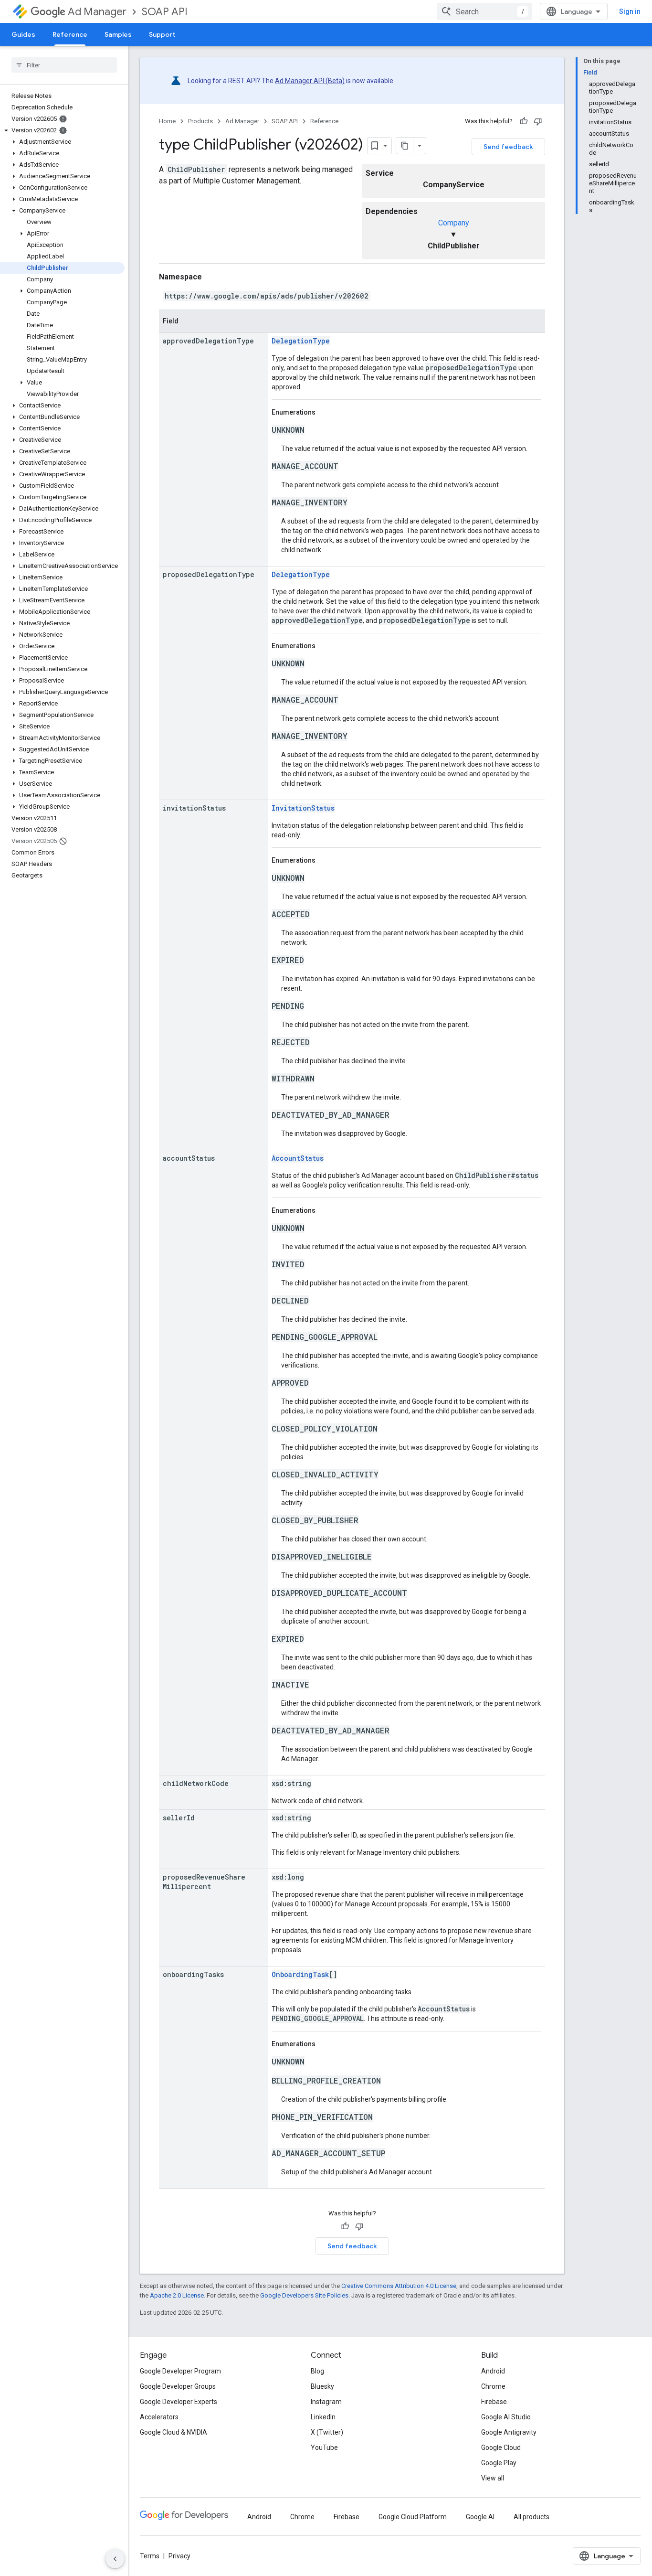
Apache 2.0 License (177, 2295)
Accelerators (159, 2417)
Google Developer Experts (179, 2402)
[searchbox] (64, 65)
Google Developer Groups (178, 2386)
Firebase (494, 2402)
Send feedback (508, 147)
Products (200, 121)
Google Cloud (501, 2448)
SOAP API (165, 12)
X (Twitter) (327, 2432)
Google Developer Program (180, 2371)
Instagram (326, 2402)
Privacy (179, 2556)
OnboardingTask (300, 1974)
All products (531, 2517)
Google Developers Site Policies (304, 2295)
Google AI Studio (506, 2417)
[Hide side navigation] (115, 2559)
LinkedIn (323, 2417)
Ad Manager (97, 12)
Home (167, 121)
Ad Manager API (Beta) (310, 81)
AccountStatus (298, 1158)
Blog (317, 2371)
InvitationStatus (303, 808)
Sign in (630, 11)
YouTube (324, 2448)
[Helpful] (524, 121)
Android (493, 2371)
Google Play (499, 2463)
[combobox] (484, 11)
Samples (118, 34)
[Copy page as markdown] (405, 146)
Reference (70, 34)
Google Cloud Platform (413, 2517)
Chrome (493, 2386)
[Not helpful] (538, 121)
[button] (62, 130)
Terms (150, 2556)
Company (454, 223)
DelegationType (301, 341)
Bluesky (322, 2386)
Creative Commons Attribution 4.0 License (399, 2286)
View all (493, 2478)
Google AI (480, 2517)
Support (162, 34)
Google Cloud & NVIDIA (174, 2432)
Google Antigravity (509, 2432)
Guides (23, 34)
